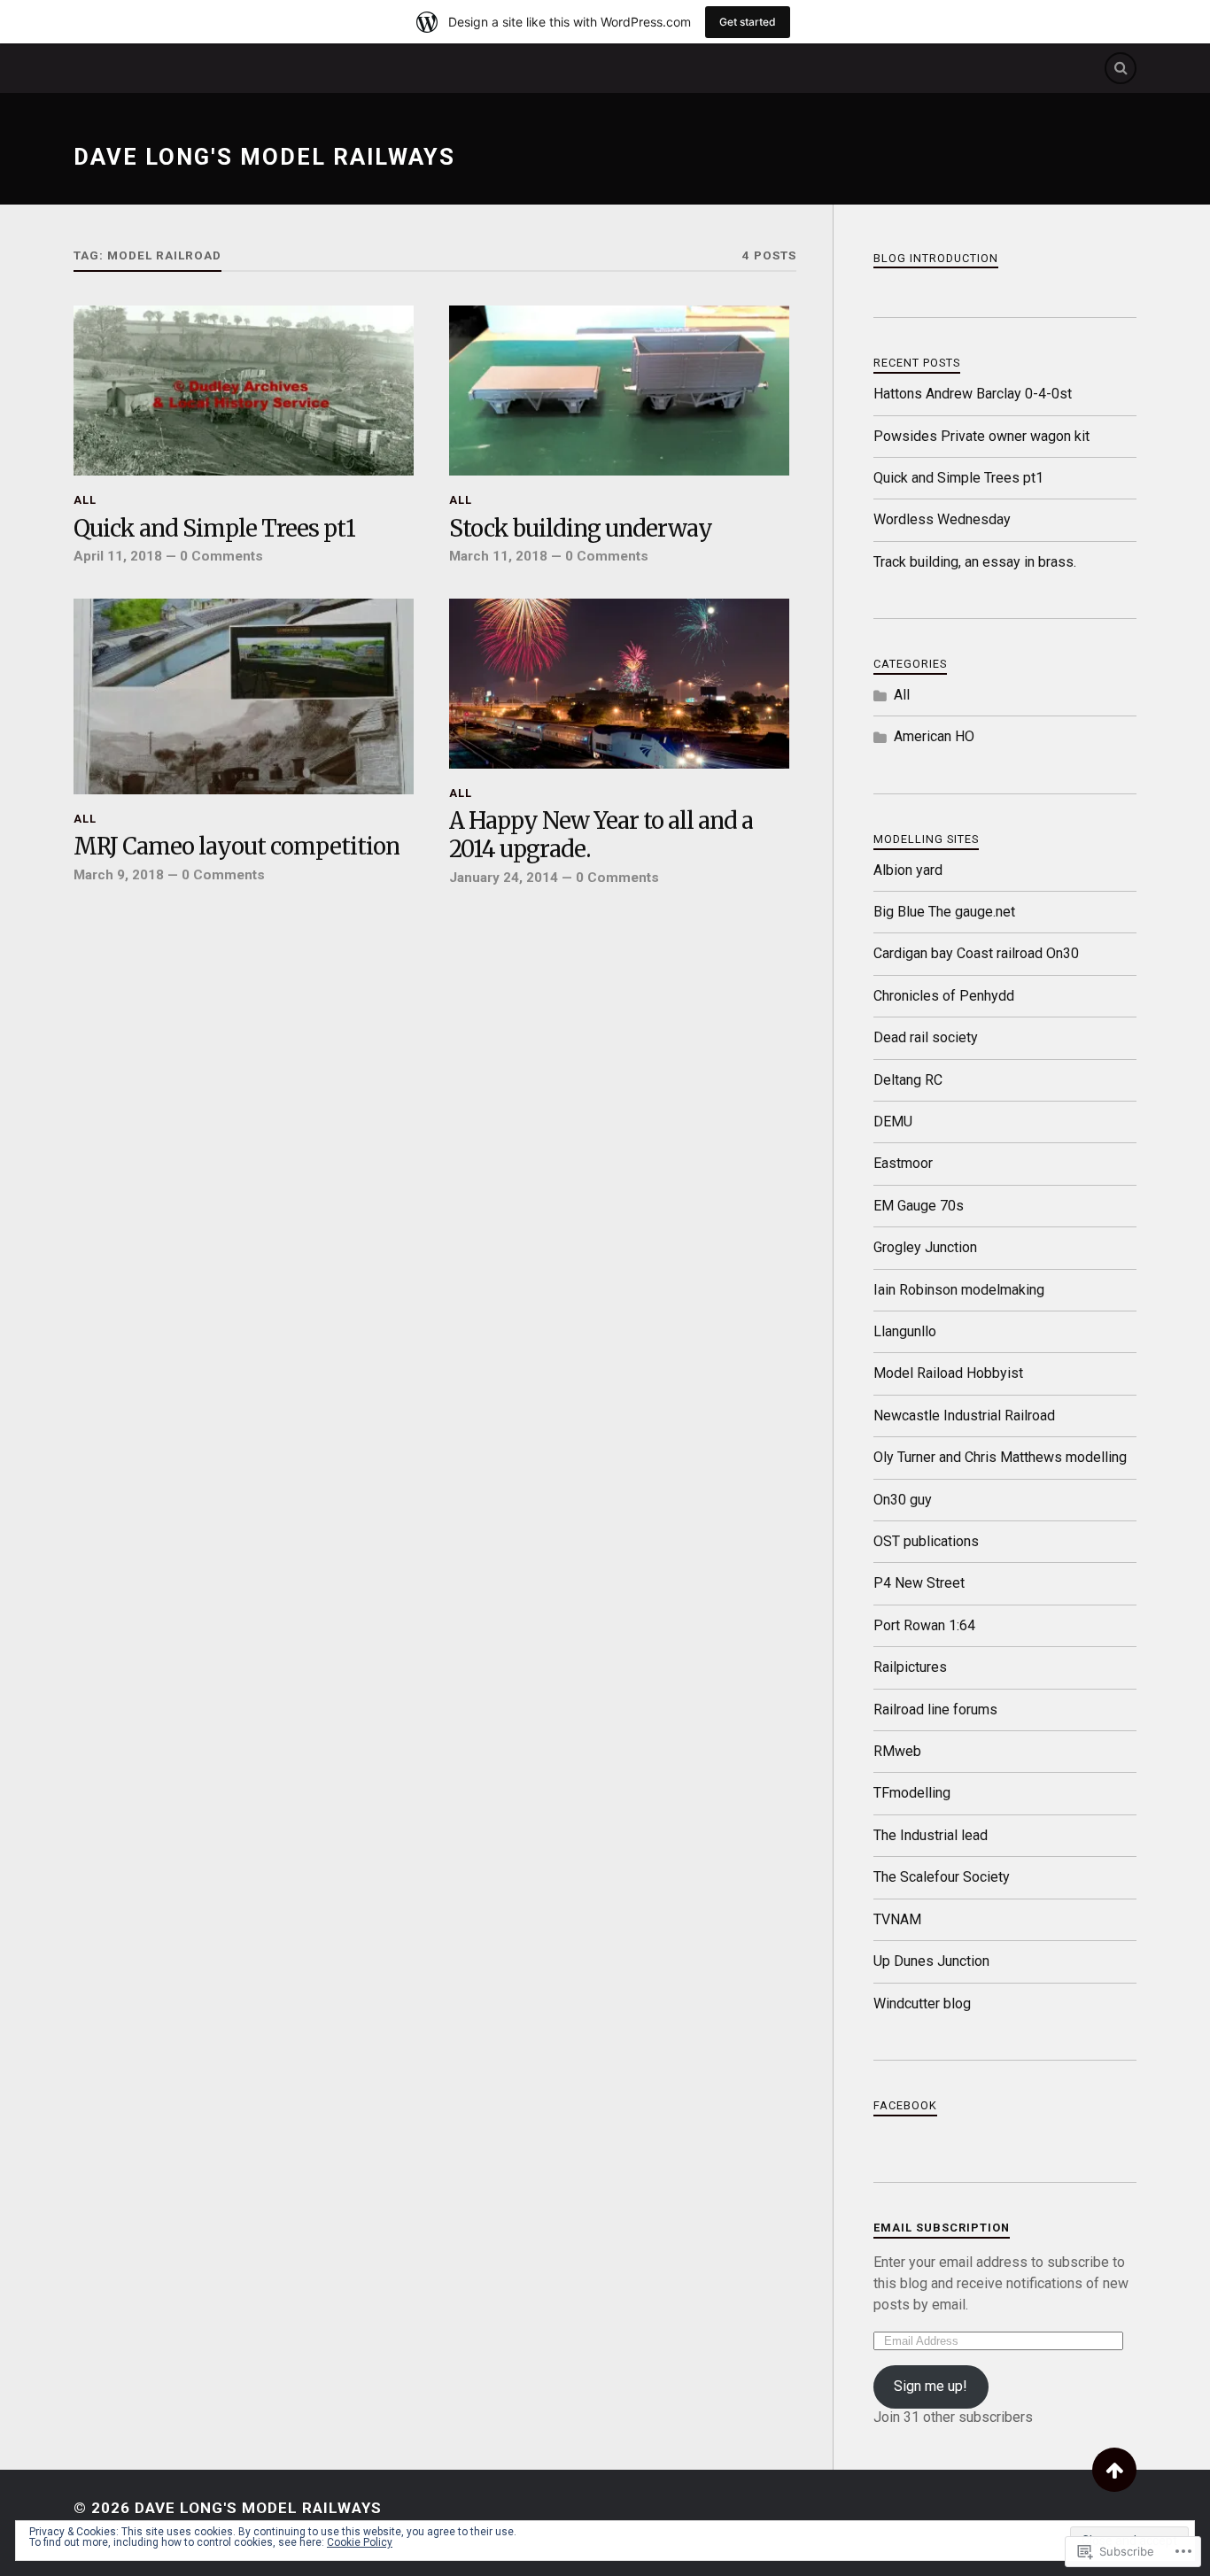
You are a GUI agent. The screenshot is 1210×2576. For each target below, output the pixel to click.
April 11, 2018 (118, 556)
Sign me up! (931, 2386)
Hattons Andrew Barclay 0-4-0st (973, 394)
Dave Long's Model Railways (264, 157)
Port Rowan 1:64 (924, 1625)
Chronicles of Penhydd (944, 996)
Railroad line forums (935, 1710)
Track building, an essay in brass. (975, 562)
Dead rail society (926, 1037)
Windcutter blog (922, 2004)
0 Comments (221, 556)
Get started (748, 22)
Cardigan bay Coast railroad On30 (976, 953)
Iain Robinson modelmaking (959, 1290)
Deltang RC (908, 1080)
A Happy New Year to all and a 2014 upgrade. (601, 835)
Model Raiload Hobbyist (948, 1373)
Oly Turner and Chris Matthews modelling (1000, 1457)
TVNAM (897, 1919)
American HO (934, 736)
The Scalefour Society (942, 1877)
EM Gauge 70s (919, 1206)
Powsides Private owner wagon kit (981, 436)
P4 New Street (919, 1583)
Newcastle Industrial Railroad (964, 1416)
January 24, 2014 (504, 878)
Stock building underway (581, 529)
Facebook (905, 2105)
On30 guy (903, 1500)
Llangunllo (905, 1331)
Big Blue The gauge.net (944, 912)
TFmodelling (912, 1793)
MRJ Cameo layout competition (237, 847)
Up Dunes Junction (931, 1961)
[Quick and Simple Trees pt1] (244, 391)
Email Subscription (942, 2228)
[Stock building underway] (619, 391)
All (85, 500)
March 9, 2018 (119, 875)
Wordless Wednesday (942, 519)
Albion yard (908, 870)
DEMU (893, 1122)
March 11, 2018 (498, 556)
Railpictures (910, 1667)
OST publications (926, 1541)
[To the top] (1114, 2470)
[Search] (1121, 68)
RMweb (897, 1751)
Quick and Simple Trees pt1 (214, 529)
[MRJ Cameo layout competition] (244, 696)
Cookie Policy (360, 2542)
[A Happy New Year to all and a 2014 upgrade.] (619, 684)
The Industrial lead (931, 1835)
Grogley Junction (925, 1247)
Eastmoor (903, 1163)
